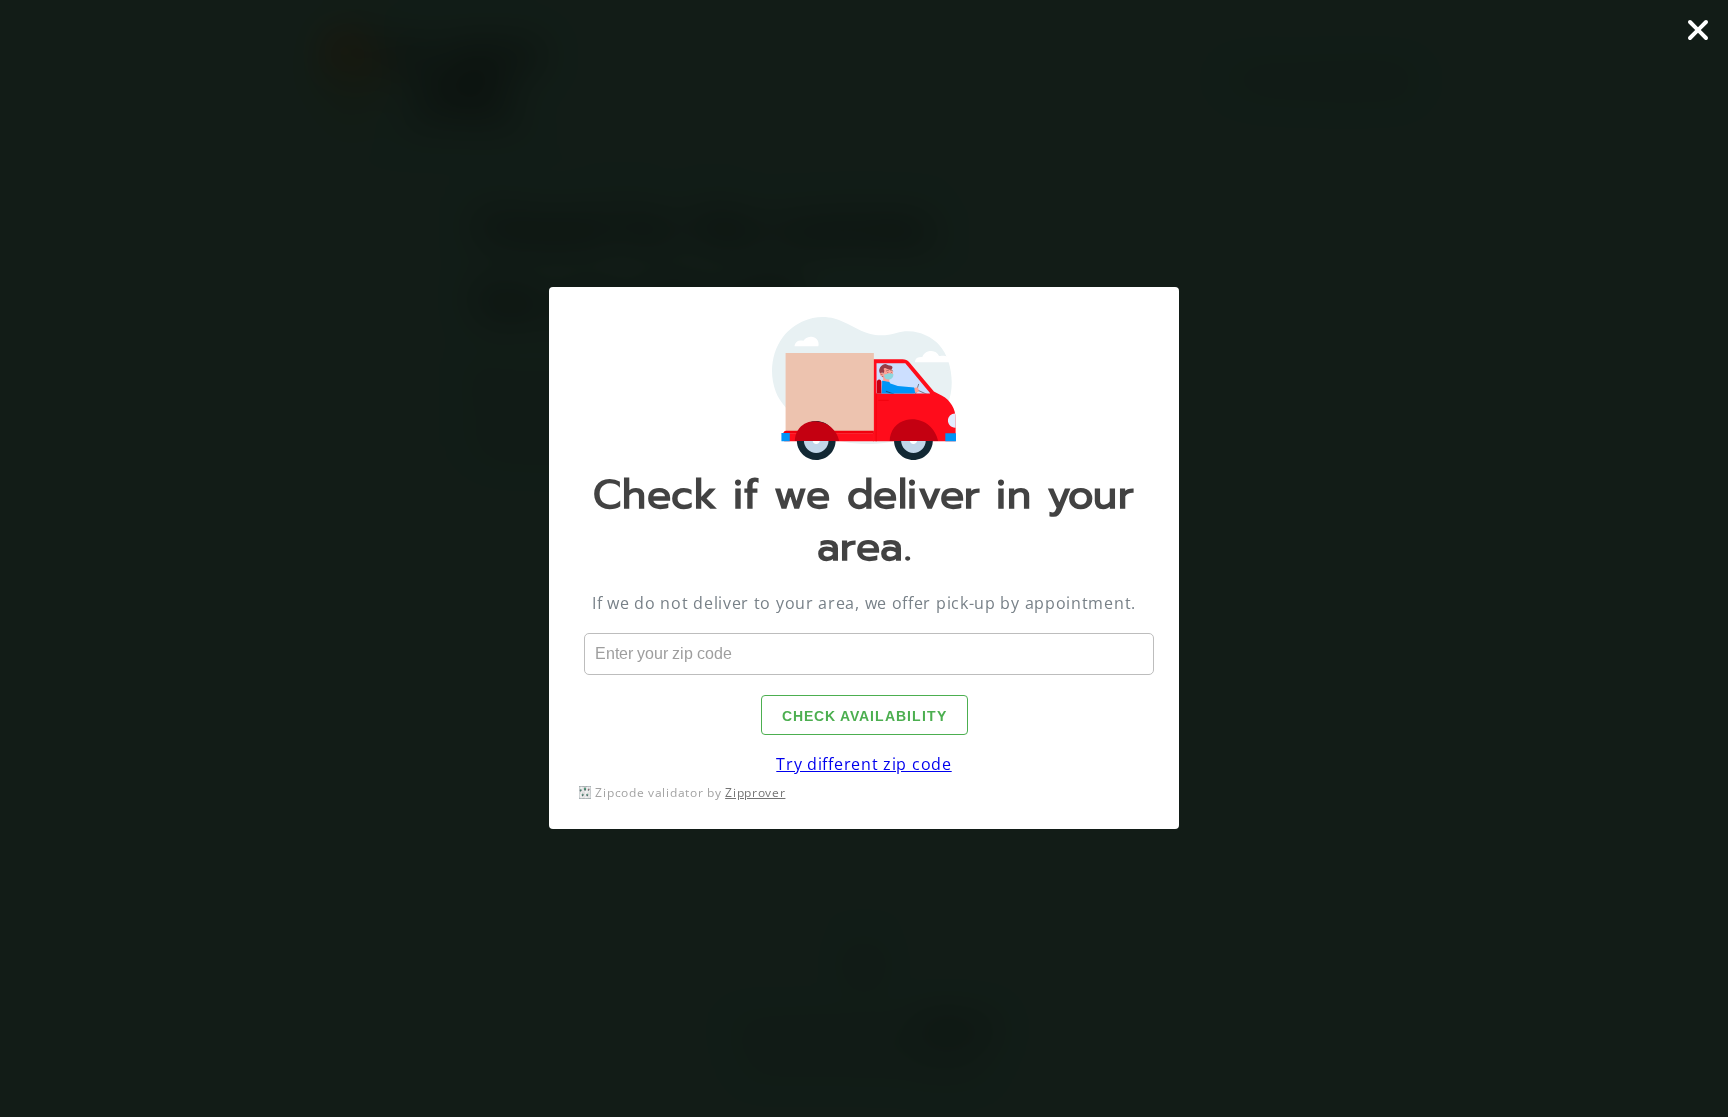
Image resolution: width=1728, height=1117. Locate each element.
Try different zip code (863, 764)
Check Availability (864, 716)
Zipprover (755, 792)
